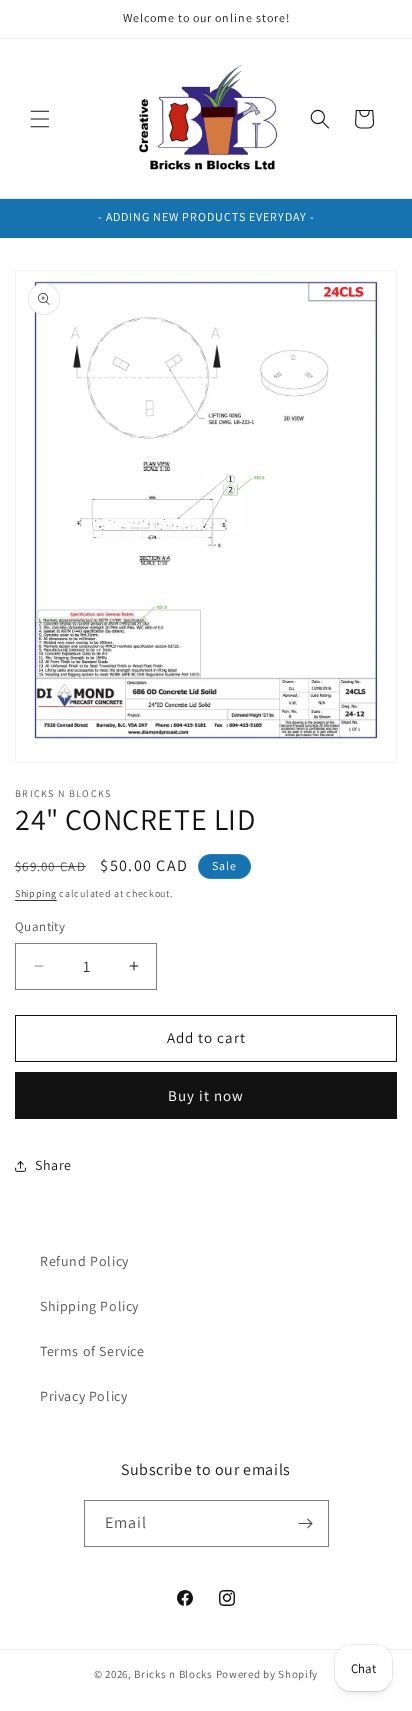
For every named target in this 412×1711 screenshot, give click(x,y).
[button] (40, 119)
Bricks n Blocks (173, 1674)
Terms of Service (92, 1351)
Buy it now (206, 1095)
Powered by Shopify (267, 1674)
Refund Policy (84, 1261)
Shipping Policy (89, 1306)
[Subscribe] (306, 1523)
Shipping (36, 893)
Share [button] (53, 1165)
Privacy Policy (83, 1396)
